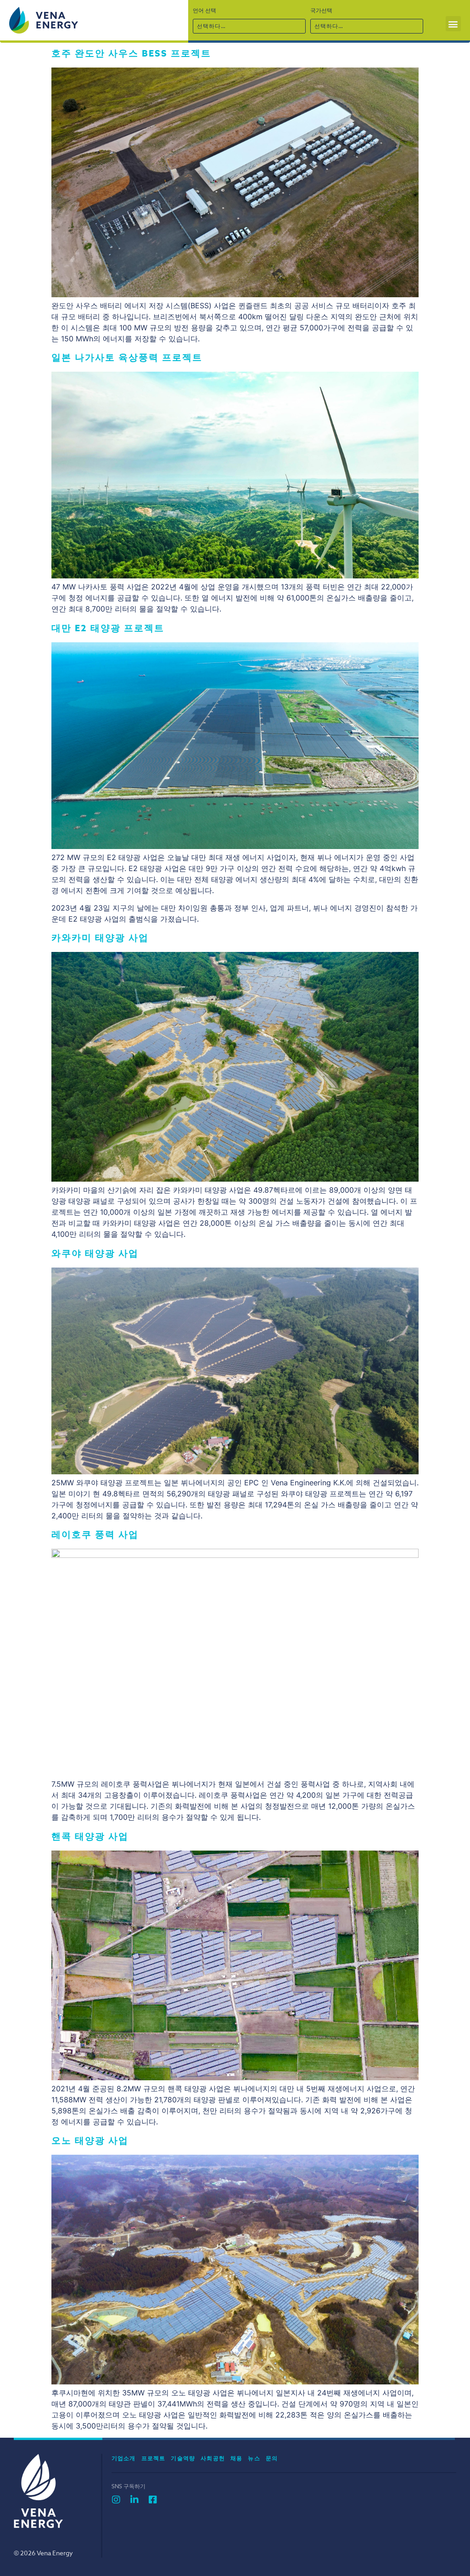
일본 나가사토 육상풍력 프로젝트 (127, 357)
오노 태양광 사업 (90, 2140)
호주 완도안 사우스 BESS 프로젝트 (131, 53)
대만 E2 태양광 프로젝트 (108, 628)
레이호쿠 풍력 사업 (95, 1534)
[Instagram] (116, 2500)
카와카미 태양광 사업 (100, 937)
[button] (453, 24)
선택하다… (212, 26)
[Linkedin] (134, 2500)
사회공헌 (213, 2458)
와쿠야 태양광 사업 (95, 1253)
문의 (272, 2458)
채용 (236, 2458)
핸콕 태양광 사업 (90, 1836)
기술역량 (183, 2458)
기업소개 (124, 2458)
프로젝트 (154, 2458)
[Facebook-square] (153, 2500)
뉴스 (254, 2458)
